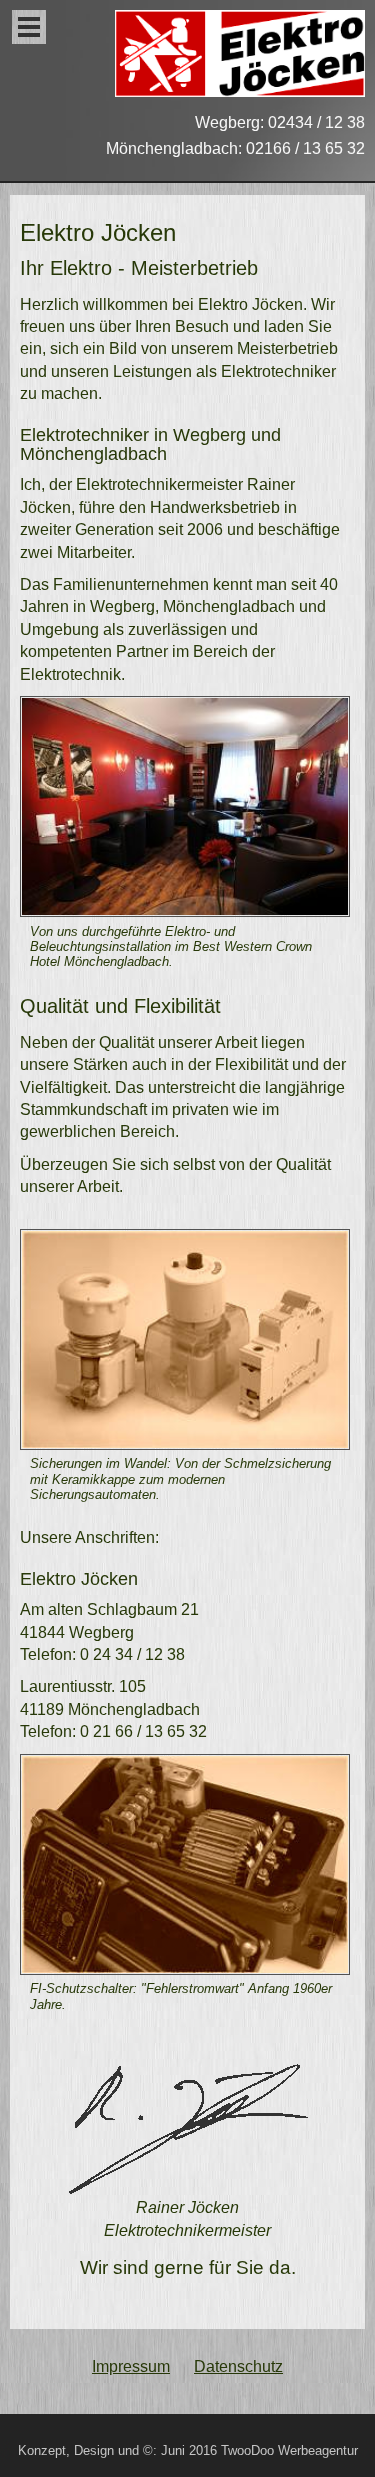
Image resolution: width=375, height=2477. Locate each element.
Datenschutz (238, 2366)
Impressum (131, 2366)
